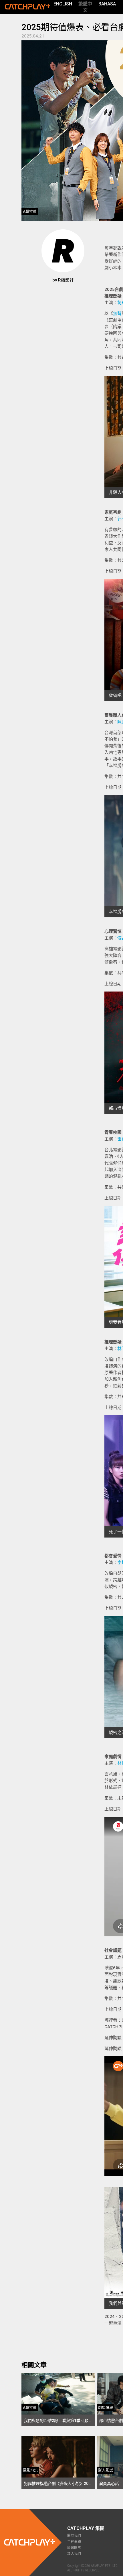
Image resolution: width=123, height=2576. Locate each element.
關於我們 (74, 2536)
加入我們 (74, 2554)
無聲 (117, 314)
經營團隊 (74, 2548)
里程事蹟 (74, 2542)
